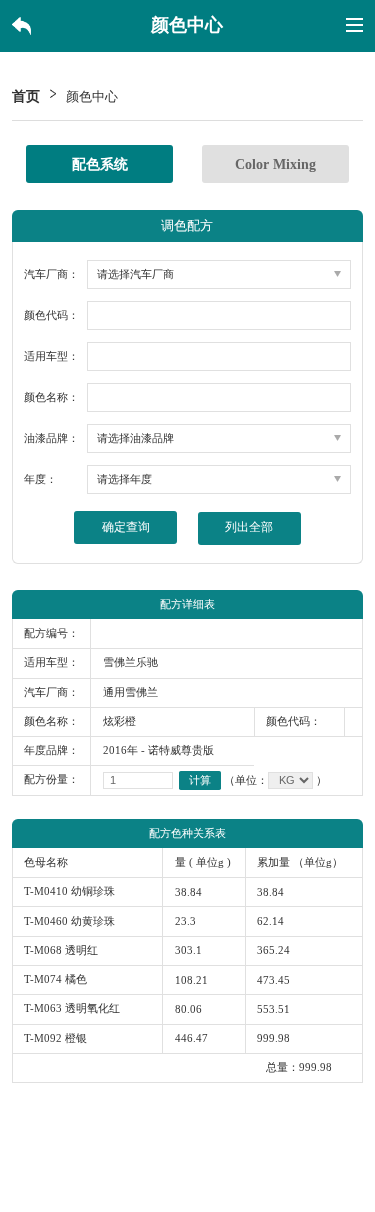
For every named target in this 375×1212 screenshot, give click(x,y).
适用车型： (51, 356)
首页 (26, 96)
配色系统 (100, 164)
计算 (200, 780)
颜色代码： (51, 315)
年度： (40, 479)
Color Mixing (275, 164)
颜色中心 (92, 97)
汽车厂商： (51, 274)
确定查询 (126, 526)
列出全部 (249, 527)
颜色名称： (51, 397)
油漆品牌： (51, 438)
